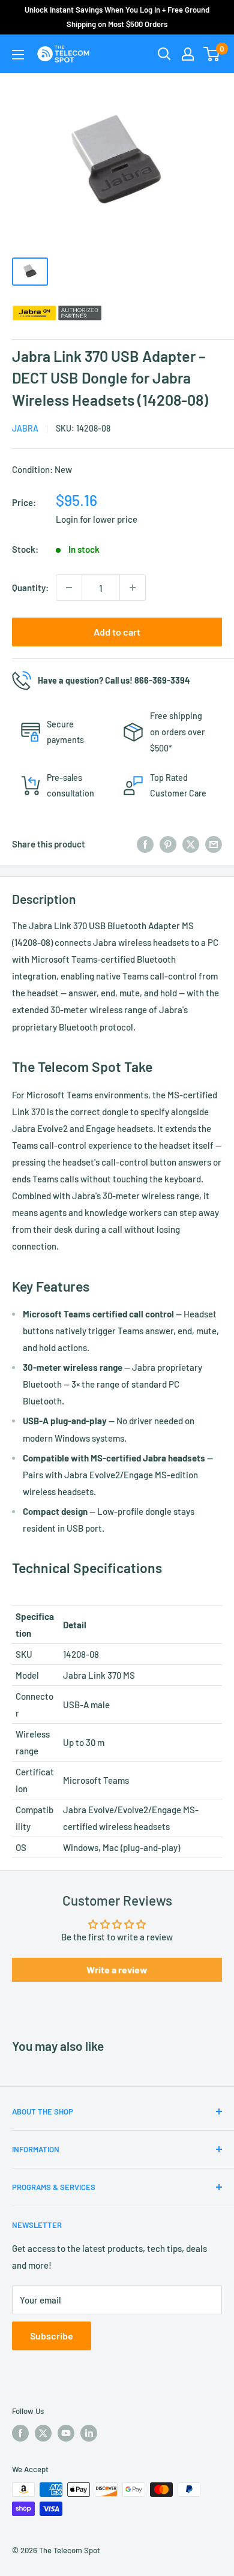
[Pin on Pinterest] (168, 844)
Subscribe (52, 2336)
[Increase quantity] (133, 588)
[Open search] (164, 54)
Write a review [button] (117, 1970)
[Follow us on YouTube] (66, 2433)
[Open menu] (18, 55)
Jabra (25, 428)
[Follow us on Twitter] (43, 2433)
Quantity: (30, 588)
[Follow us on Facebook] (20, 2433)
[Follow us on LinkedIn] (89, 2433)
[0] (212, 54)
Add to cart (117, 632)
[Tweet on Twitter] (191, 844)
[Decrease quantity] (69, 588)
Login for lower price (97, 519)
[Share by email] (214, 844)
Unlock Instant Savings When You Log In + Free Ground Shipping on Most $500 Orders (117, 17)
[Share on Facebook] (145, 844)
